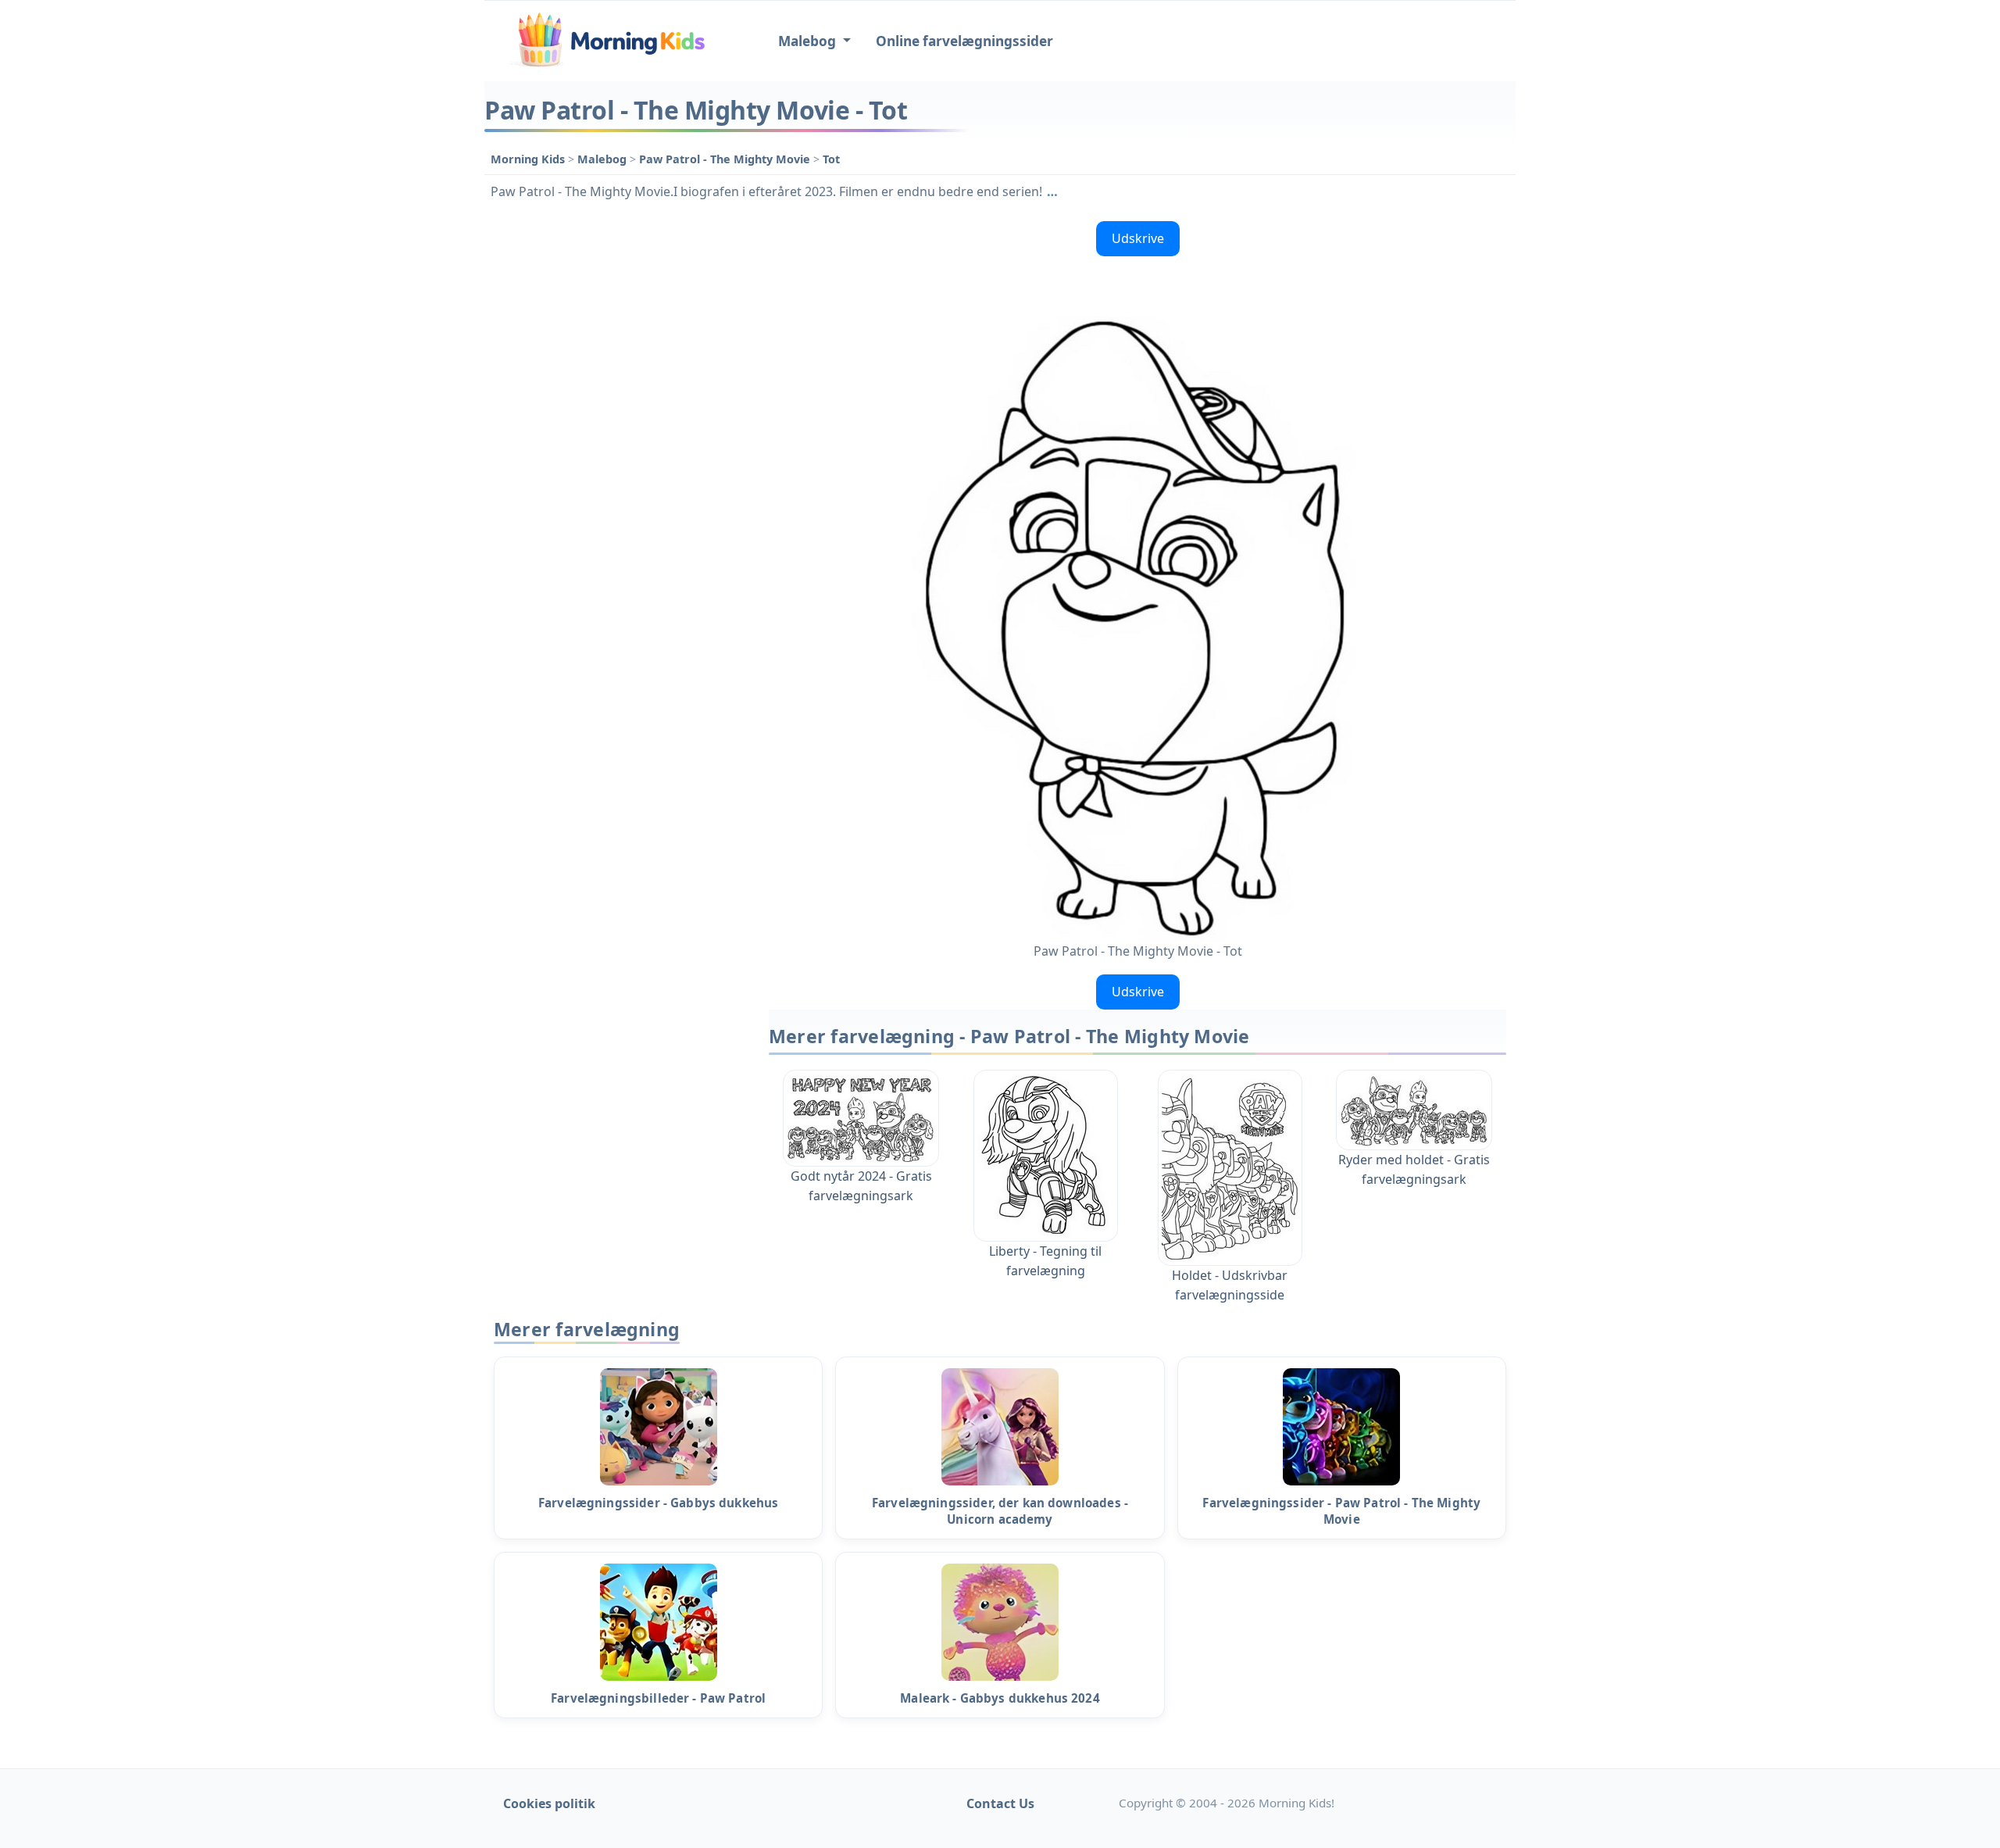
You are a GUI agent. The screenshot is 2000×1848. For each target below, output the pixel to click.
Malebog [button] (809, 41)
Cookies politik (549, 1803)
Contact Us (1000, 1803)
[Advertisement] (619, 449)
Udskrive (1138, 238)
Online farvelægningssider (964, 41)
